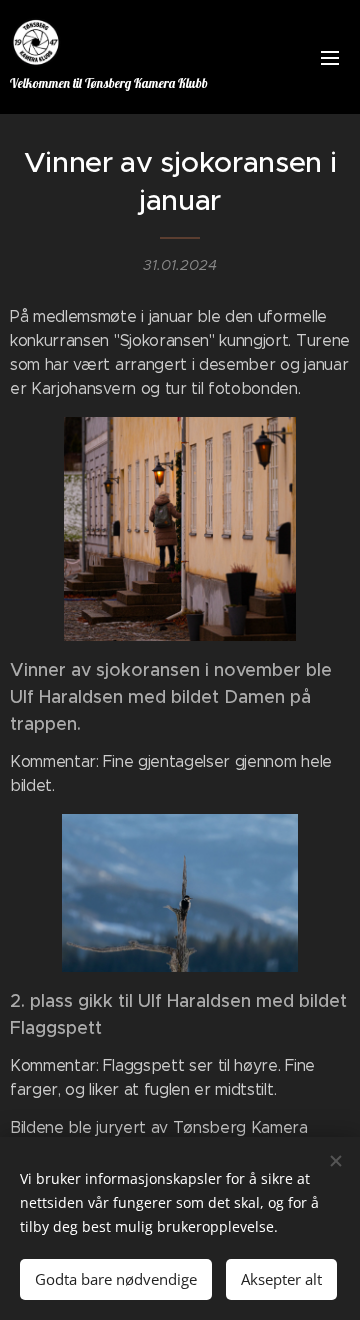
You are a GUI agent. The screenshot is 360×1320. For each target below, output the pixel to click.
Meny (330, 57)
